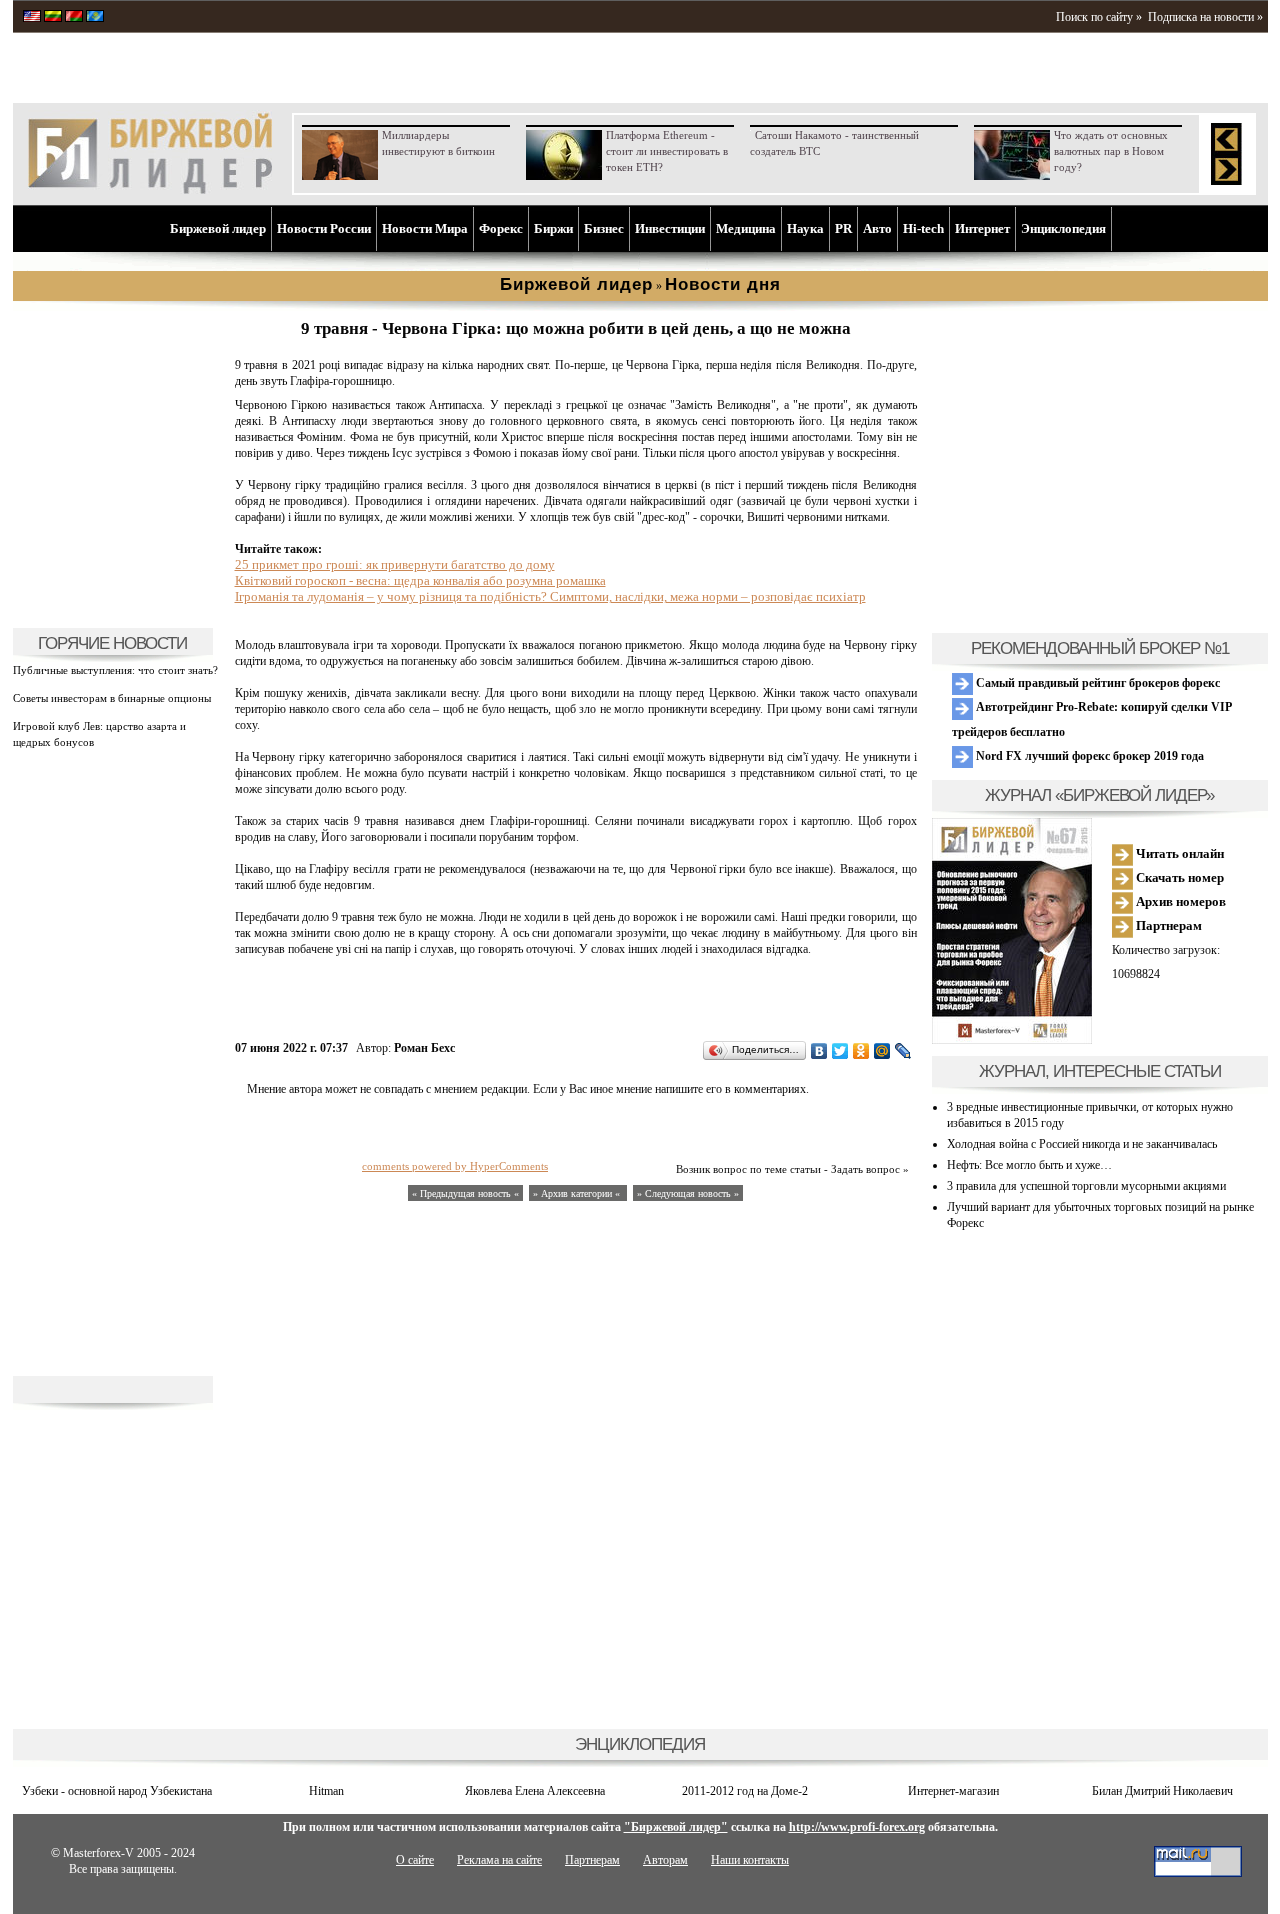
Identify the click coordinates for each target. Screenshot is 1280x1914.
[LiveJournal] (903, 1051)
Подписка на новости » (1205, 17)
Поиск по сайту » (1099, 17)
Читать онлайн (1178, 853)
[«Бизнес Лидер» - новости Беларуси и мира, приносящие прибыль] (74, 18)
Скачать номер (1178, 877)
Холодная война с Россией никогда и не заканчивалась (1082, 1144)
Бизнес (604, 228)
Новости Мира (425, 228)
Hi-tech (923, 228)
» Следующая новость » (688, 1193)
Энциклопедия (1063, 228)
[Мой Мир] (882, 1051)
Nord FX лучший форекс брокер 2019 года (1088, 756)
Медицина (746, 228)
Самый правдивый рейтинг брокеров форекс (1096, 683)
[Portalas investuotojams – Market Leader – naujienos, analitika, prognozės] (53, 18)
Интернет (982, 228)
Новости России (324, 228)
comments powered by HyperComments (455, 1166)
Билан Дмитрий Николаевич (1162, 1791)
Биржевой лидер (218, 228)
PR (843, 228)
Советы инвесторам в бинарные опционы (112, 698)
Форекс (501, 228)
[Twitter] (840, 1051)
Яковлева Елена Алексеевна (535, 1791)
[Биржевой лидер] (150, 190)
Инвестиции (670, 228)
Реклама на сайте (499, 1860)
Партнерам (1167, 925)
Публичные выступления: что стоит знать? (115, 670)
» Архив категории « (578, 1193)
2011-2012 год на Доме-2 (745, 1791)
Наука (805, 228)
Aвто (877, 228)
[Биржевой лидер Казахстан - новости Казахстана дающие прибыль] (95, 18)
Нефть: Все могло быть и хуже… (1029, 1165)
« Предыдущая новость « (465, 1193)
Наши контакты (750, 1860)
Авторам (665, 1860)
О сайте (415, 1860)
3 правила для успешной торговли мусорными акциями (1086, 1186)
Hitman (326, 1791)
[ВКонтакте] (819, 1051)
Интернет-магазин (953, 1791)
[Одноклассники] (861, 1051)
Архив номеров (1179, 901)
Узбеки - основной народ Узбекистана (117, 1791)
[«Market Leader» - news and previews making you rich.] (32, 18)
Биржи (553, 228)
